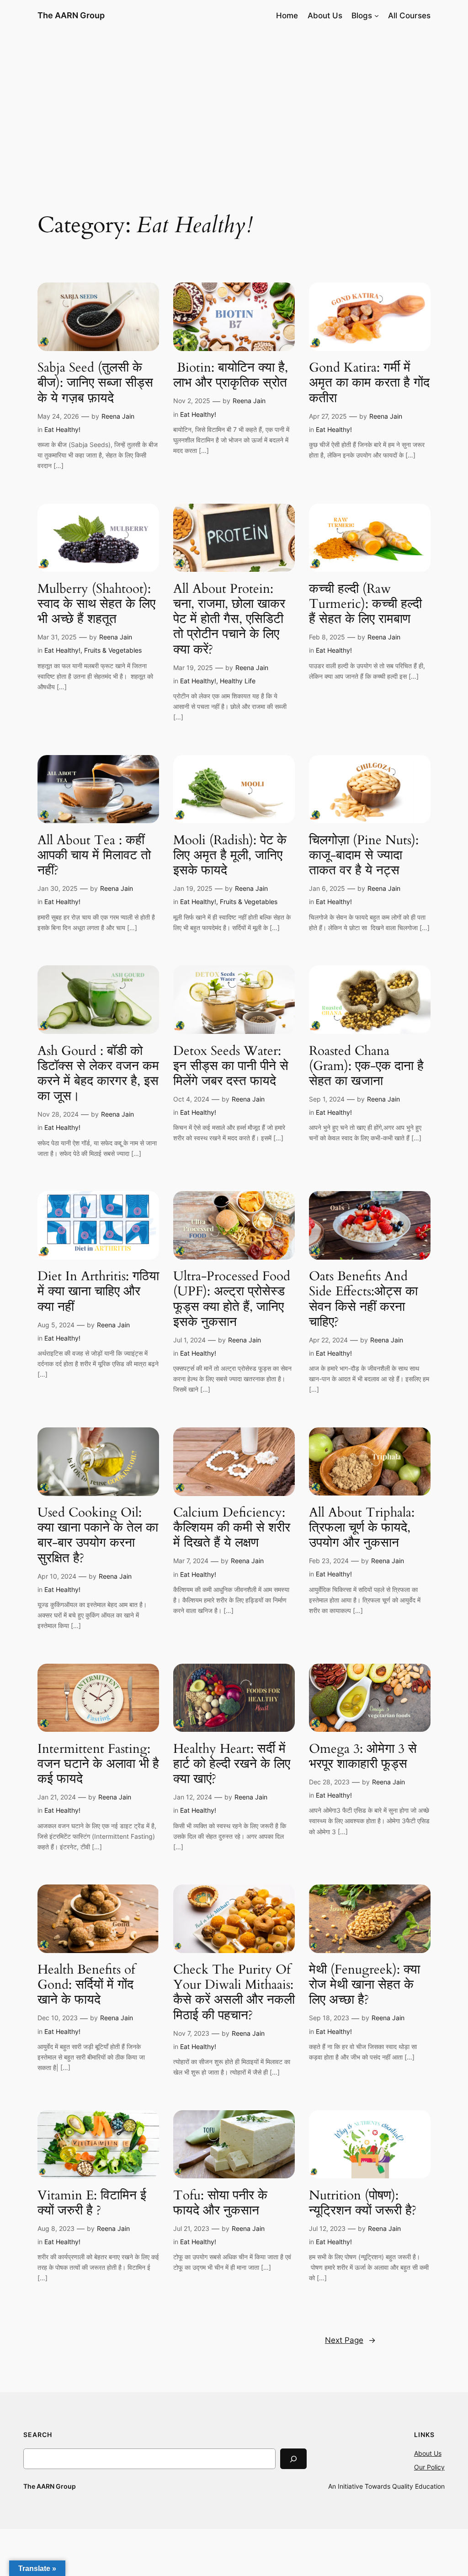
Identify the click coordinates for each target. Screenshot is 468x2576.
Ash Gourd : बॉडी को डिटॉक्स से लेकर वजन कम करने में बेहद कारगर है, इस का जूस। (98, 1074)
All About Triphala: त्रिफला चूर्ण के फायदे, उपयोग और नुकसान (362, 1528)
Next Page (350, 2340)
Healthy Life (238, 681)
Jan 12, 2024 (193, 1797)
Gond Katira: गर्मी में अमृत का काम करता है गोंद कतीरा (369, 383)
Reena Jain (118, 416)
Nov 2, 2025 (192, 401)
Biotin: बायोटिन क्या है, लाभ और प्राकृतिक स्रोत (231, 375)
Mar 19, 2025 (193, 668)
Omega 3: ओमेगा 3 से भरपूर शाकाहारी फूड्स (363, 1756)
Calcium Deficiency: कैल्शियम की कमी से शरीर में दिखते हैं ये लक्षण (232, 1528)
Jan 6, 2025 (327, 888)
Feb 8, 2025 (327, 637)
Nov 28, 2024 (58, 1114)
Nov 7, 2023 (191, 2033)
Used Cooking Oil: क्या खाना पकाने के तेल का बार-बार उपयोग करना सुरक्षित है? (98, 1535)
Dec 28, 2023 (329, 1782)
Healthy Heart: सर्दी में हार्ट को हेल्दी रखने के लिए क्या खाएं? (232, 1764)
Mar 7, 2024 (191, 1561)
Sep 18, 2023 (329, 2018)
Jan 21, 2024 (57, 1797)
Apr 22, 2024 (328, 1340)
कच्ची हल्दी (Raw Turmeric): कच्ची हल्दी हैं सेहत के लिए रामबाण (365, 604)
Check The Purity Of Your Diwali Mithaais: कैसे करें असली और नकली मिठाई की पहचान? (234, 1993)
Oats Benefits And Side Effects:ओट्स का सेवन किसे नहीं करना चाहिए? (363, 1299)
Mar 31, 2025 (57, 637)
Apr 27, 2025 (328, 416)
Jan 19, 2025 (193, 888)
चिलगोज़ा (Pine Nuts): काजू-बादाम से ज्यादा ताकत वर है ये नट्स (364, 855)
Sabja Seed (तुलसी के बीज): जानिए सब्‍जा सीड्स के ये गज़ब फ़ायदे (95, 383)
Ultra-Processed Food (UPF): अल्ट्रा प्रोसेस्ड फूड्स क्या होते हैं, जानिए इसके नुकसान (232, 1299)
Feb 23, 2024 (329, 1561)
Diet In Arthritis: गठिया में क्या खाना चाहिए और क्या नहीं (98, 1291)
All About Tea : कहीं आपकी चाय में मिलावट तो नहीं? (94, 855)
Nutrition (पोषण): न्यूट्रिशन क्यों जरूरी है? (363, 2203)
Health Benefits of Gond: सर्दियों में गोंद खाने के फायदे (86, 1985)
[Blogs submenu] (377, 16)
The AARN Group (71, 15)
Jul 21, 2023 (191, 2228)
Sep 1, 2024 (327, 1099)
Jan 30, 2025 (58, 888)
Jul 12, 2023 (327, 2228)
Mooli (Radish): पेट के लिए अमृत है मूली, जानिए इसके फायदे (230, 855)
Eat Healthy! (62, 429)
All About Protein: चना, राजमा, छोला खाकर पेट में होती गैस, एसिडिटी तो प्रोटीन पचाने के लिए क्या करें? (229, 619)
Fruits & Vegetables (113, 650)
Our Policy (429, 2467)
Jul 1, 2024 (189, 1340)
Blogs (362, 16)
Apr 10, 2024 (57, 1576)
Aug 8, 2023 (56, 2228)
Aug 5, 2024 (56, 1325)
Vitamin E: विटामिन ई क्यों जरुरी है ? (92, 2203)
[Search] (293, 2459)
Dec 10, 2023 (58, 2018)
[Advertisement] (234, 104)
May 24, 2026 (58, 416)
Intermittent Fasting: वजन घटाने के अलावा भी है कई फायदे (98, 1764)
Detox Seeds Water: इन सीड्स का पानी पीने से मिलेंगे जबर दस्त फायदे (231, 1066)
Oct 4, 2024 (191, 1099)
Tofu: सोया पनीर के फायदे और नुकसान (220, 2203)
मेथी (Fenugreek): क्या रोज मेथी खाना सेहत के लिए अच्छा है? (364, 1985)
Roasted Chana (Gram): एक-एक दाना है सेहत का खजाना (366, 1066)
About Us (428, 2453)
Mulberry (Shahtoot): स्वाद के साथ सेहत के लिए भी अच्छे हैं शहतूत (96, 604)
